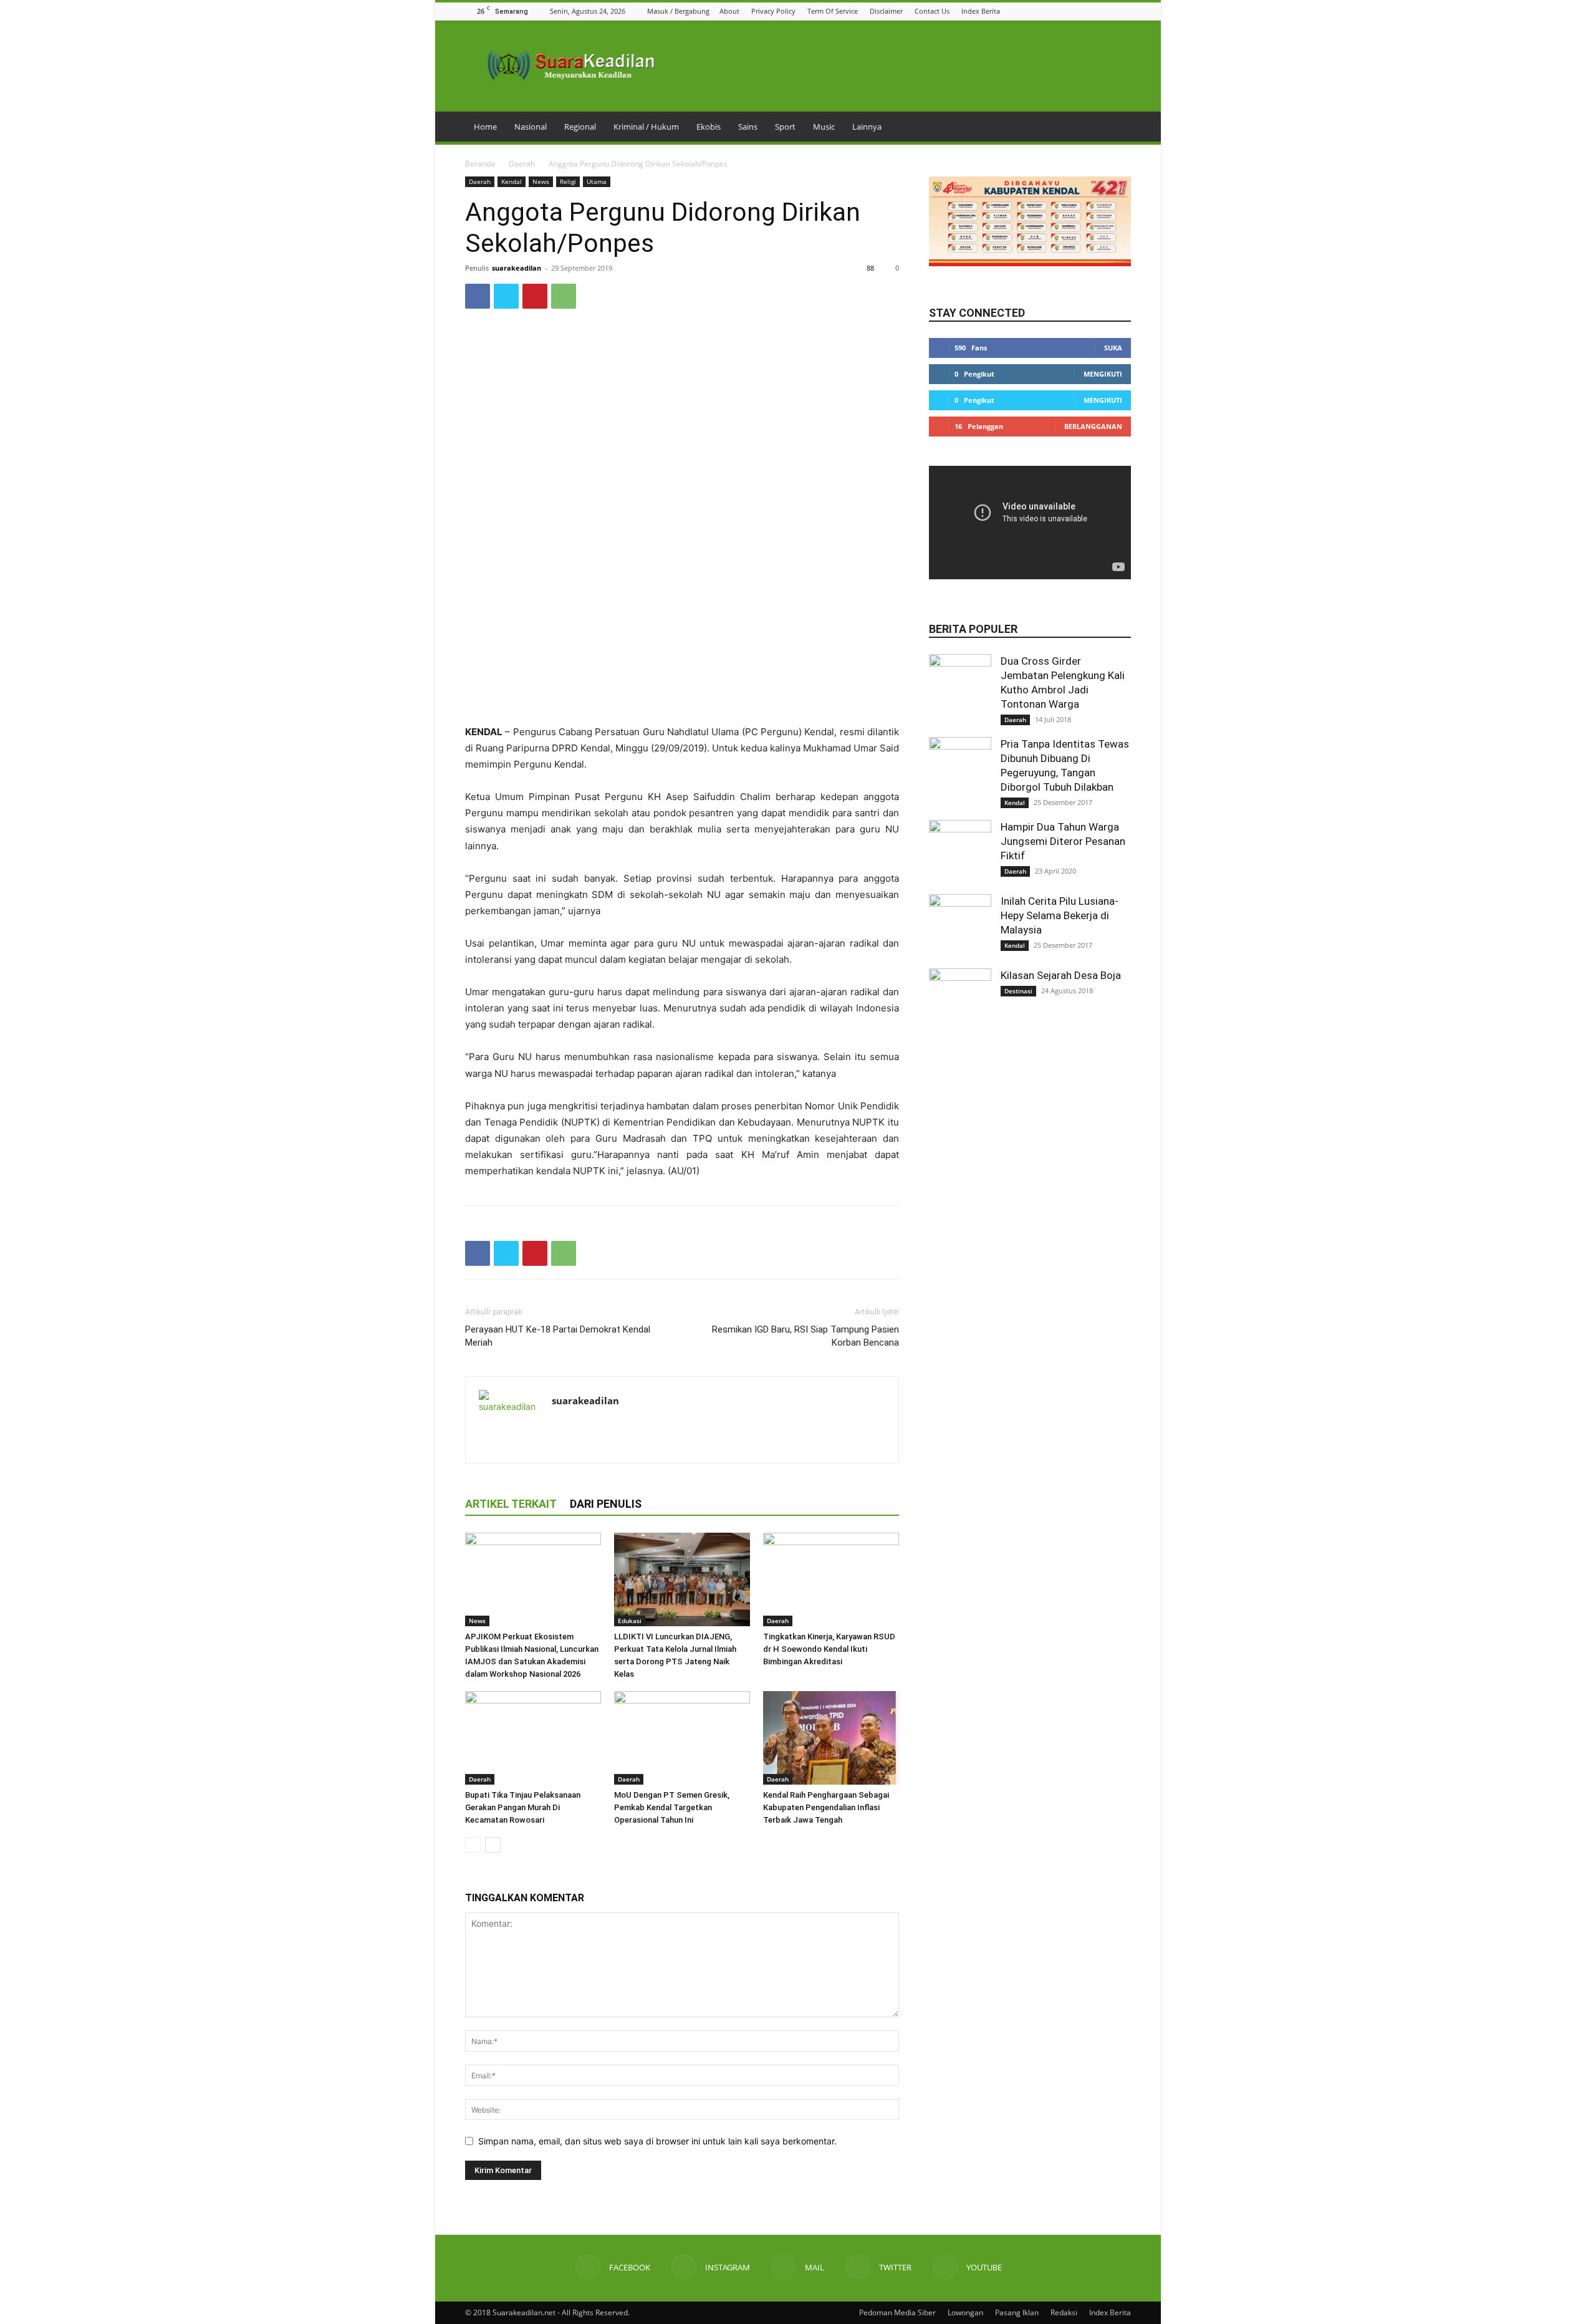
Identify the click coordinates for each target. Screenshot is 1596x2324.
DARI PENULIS (606, 1504)
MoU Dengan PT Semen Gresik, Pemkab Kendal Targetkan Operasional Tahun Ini (672, 1807)
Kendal (512, 181)
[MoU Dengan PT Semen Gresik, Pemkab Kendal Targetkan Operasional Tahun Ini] (682, 1738)
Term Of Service (833, 11)
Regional (580, 127)
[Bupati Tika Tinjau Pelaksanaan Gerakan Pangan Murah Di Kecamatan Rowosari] (533, 1738)
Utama (597, 181)
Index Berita (981, 11)
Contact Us (932, 11)
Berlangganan (1093, 426)
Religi (568, 181)
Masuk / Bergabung (678, 11)
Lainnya (867, 127)
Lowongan (965, 2312)
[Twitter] (1108, 11)
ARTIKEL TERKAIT (511, 1504)
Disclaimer (886, 11)
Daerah (522, 164)
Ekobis (709, 127)
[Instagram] (1077, 11)
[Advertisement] (682, 692)
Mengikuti (1103, 374)
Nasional (531, 127)
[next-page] (493, 1845)
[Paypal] (607, 1427)
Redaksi (1064, 2312)
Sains (748, 127)
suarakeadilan (517, 268)
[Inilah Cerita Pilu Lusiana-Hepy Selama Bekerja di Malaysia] (960, 925)
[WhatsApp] (564, 296)
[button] (1046, 11)
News (541, 181)
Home (485, 127)
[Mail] (1093, 11)
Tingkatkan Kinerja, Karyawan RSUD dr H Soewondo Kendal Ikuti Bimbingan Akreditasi (829, 1649)
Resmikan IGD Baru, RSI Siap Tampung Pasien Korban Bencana (805, 1336)
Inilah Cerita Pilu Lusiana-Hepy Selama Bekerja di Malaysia (1060, 915)
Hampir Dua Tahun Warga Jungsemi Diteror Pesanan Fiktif (1063, 841)
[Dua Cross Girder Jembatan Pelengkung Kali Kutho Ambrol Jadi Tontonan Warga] (960, 685)
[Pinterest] (535, 296)
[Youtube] (1124, 11)
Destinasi (1018, 991)
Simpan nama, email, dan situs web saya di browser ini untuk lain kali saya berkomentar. (657, 2141)
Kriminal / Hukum (646, 127)
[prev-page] (473, 1845)
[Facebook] (1062, 11)
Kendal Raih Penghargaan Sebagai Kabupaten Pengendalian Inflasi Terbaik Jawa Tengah (826, 1807)
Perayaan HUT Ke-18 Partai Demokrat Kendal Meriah (558, 1336)
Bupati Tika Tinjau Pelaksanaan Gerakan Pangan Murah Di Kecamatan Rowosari (523, 1807)
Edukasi (630, 1621)
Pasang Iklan (1017, 2312)
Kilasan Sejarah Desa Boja (1061, 975)
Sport (785, 127)
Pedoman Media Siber (897, 2312)
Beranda (480, 164)
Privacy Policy (773, 11)
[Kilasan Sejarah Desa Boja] (960, 1000)
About (729, 11)
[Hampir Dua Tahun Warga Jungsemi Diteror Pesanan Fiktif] (960, 851)
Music (824, 127)
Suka (1113, 348)
